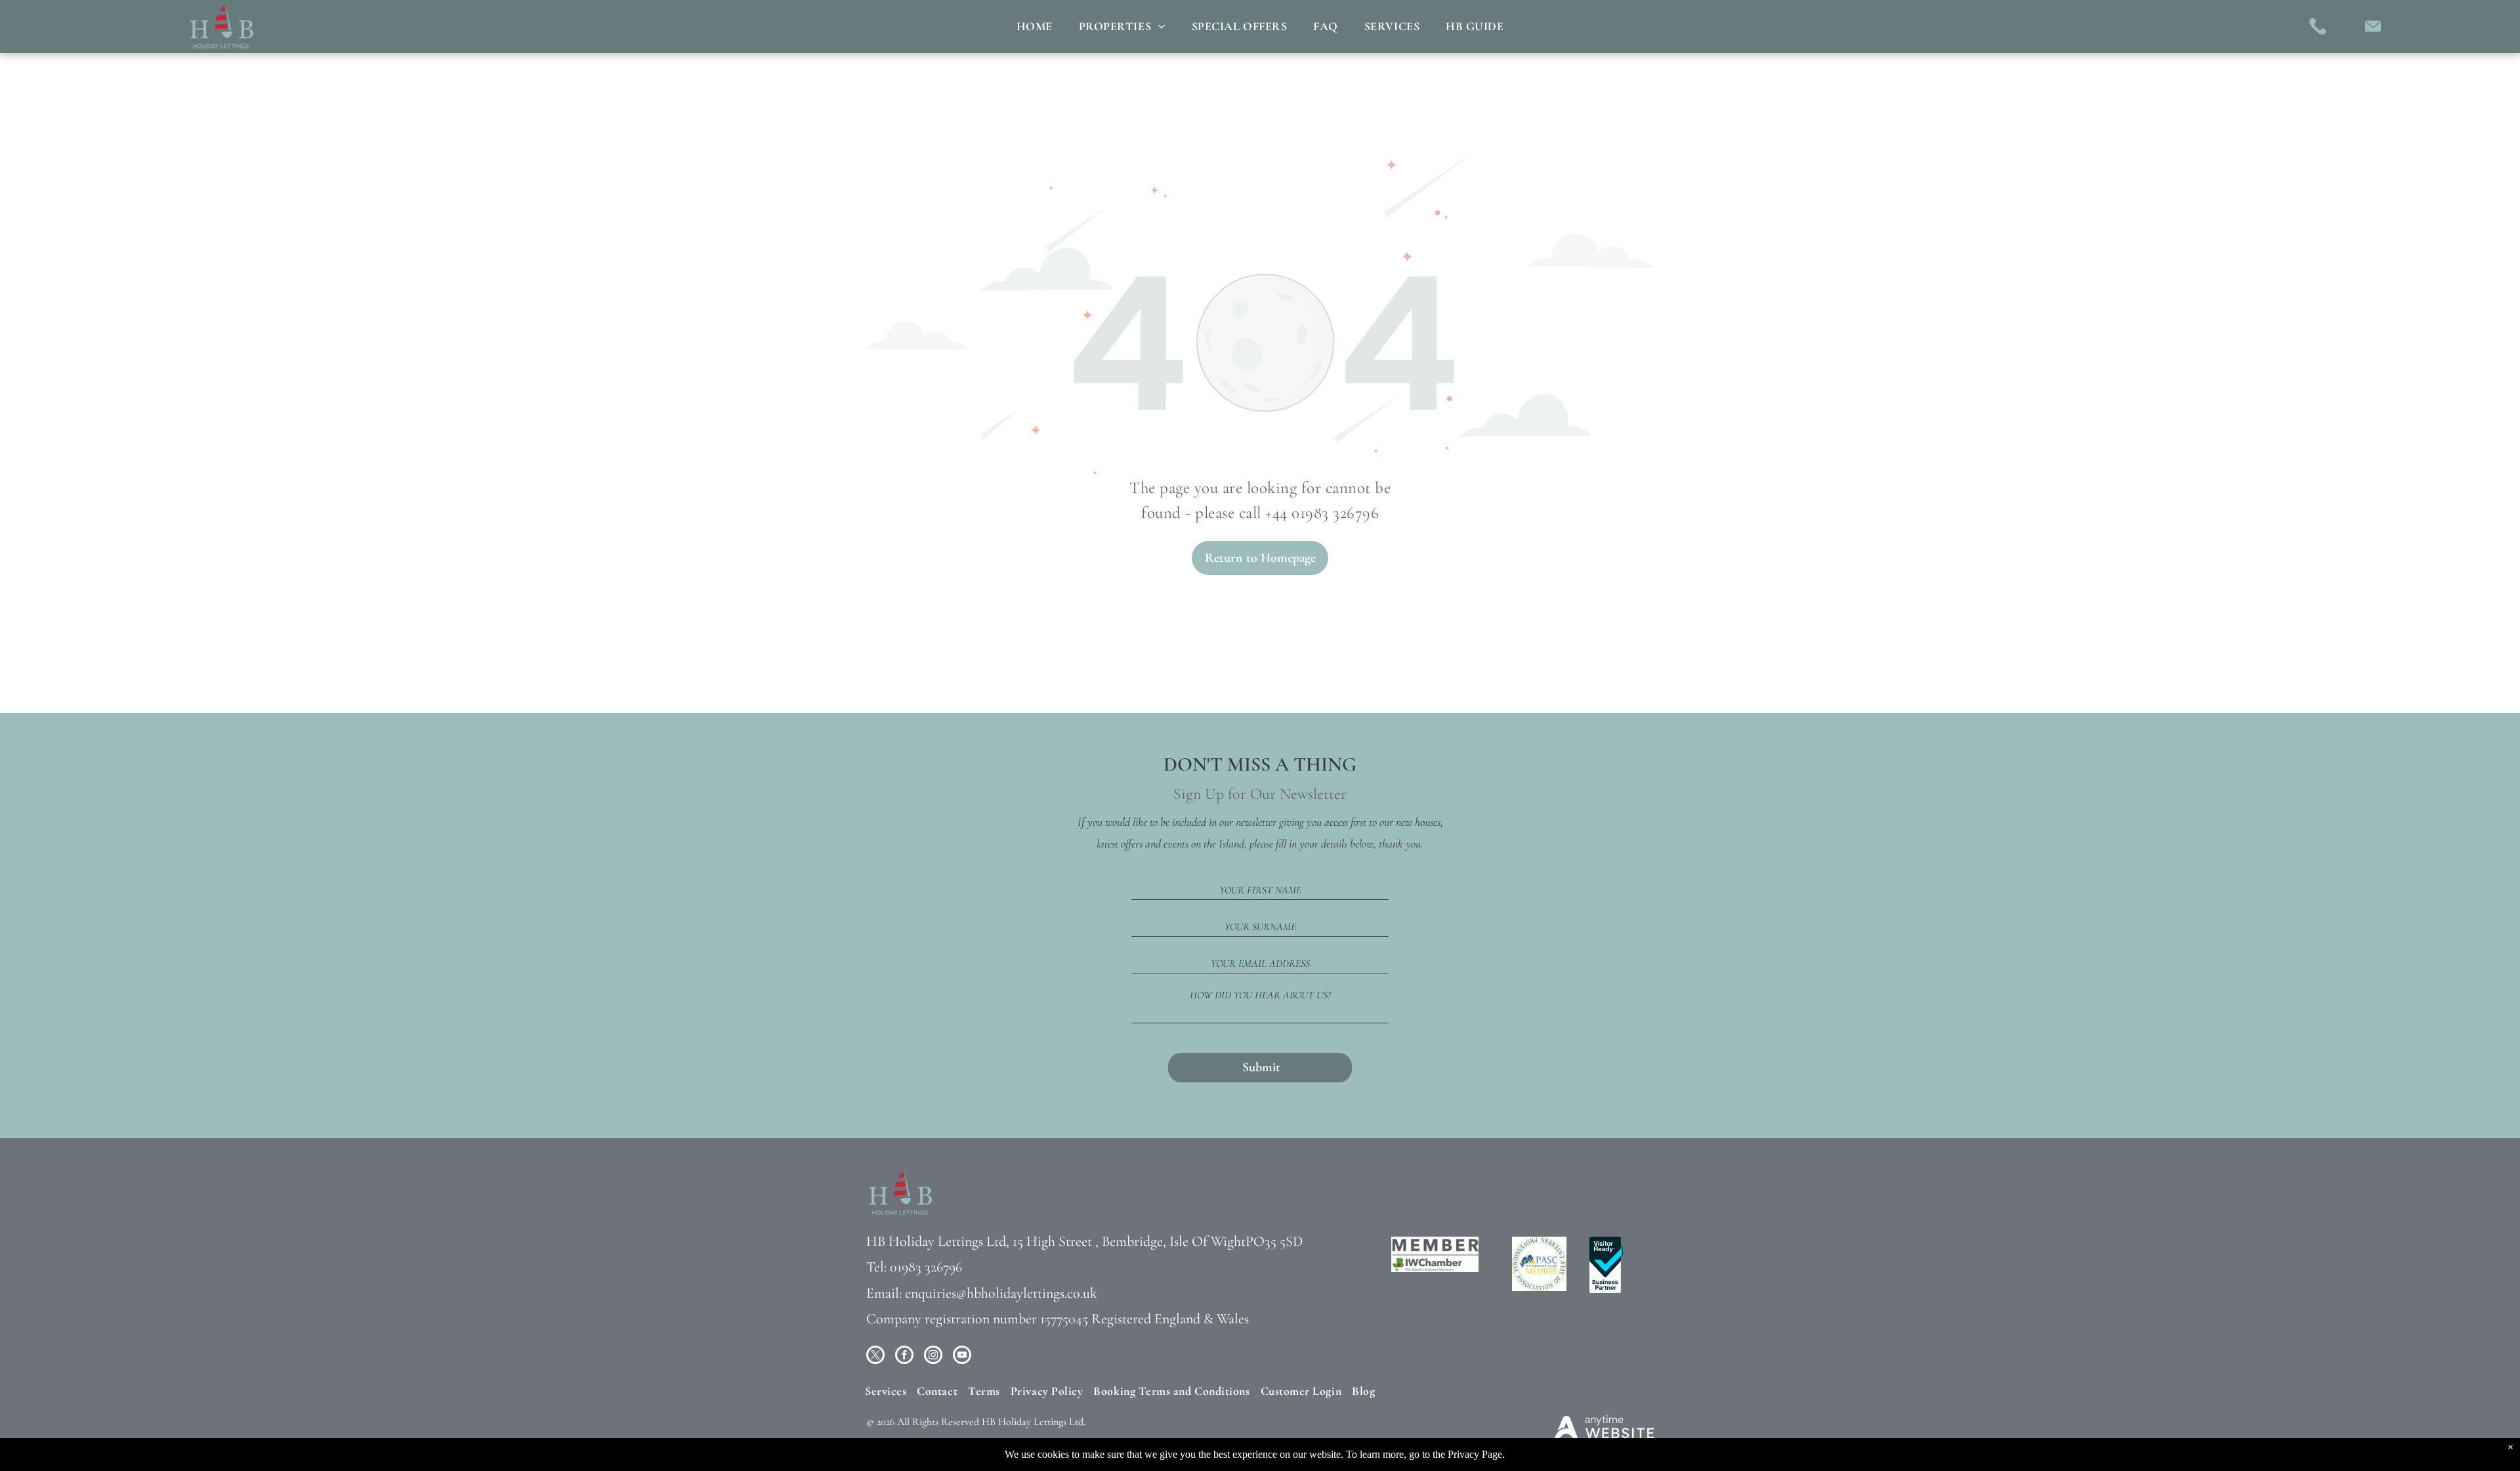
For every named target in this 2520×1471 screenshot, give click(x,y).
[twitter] (875, 1356)
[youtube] (962, 1356)
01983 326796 (926, 1267)
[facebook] (904, 1356)
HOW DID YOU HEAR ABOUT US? (1260, 995)
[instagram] (933, 1356)
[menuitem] (1035, 26)
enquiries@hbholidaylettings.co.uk (1001, 1293)
